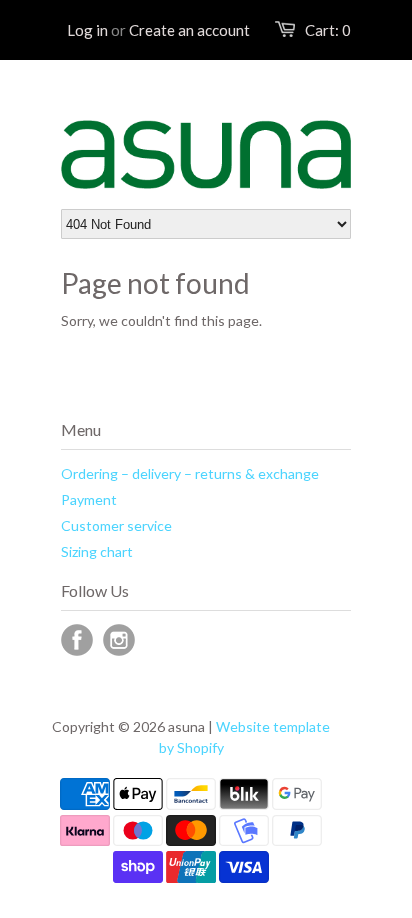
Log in (87, 30)
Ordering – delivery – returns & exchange (190, 473)
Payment (89, 499)
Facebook (77, 640)
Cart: (328, 30)
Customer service (116, 525)
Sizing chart (97, 551)
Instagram (119, 640)
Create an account (189, 30)
